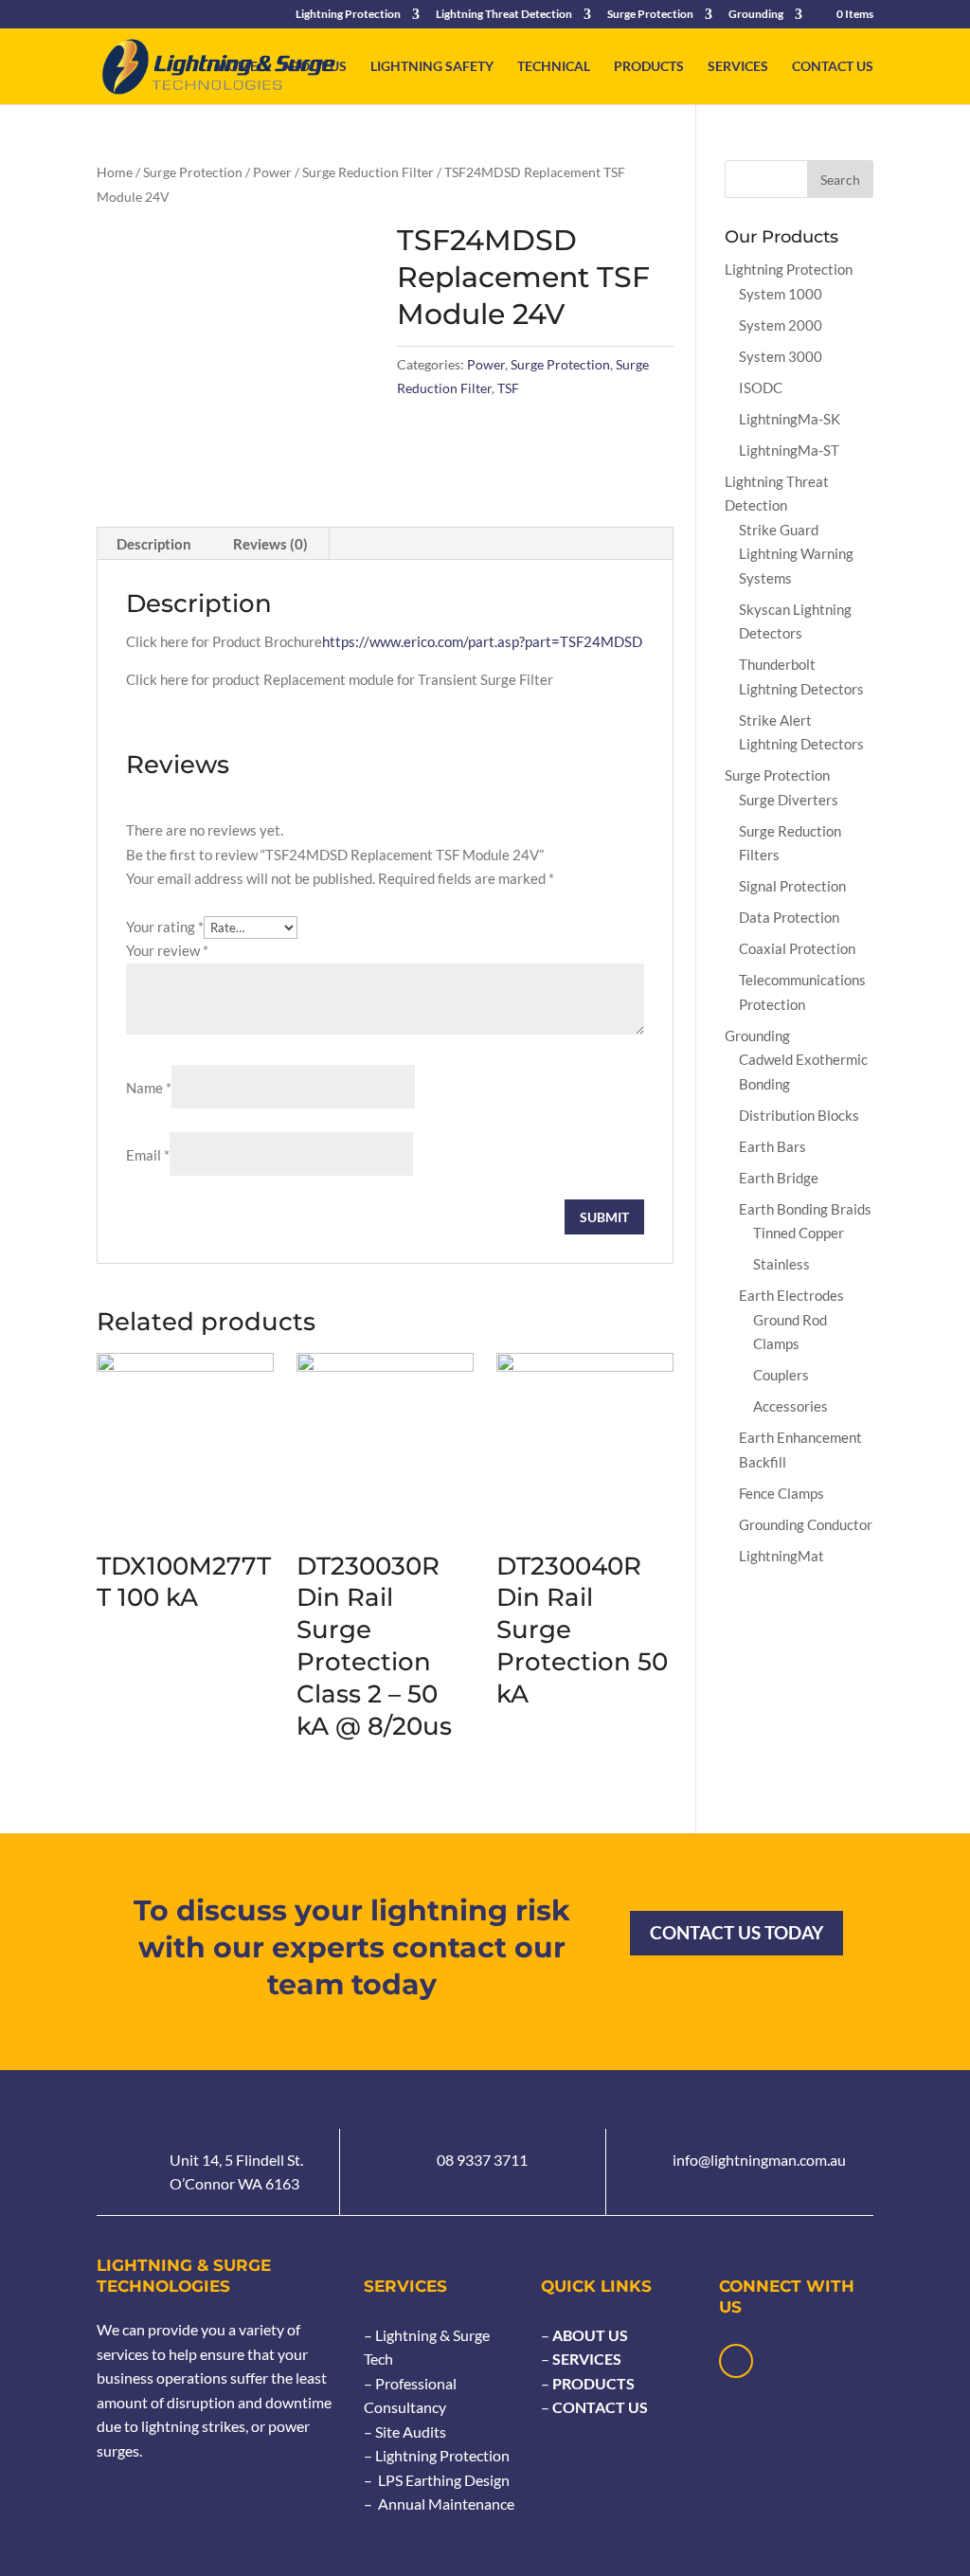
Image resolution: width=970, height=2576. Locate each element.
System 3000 (781, 356)
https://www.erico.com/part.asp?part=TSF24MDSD (482, 641)
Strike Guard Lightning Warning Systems (796, 554)
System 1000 (781, 294)
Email (148, 1155)
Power (272, 172)
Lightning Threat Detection (504, 15)
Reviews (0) (270, 544)
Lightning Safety (432, 67)
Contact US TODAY (736, 1932)
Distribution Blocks (799, 1115)
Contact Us (833, 67)
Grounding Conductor (806, 1524)
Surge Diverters (789, 800)
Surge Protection (650, 15)
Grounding (756, 15)
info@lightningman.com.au (759, 2160)
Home (237, 67)
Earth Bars (772, 1146)
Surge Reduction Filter (368, 172)
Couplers (781, 1375)
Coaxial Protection (797, 948)
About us (589, 2335)
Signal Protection (792, 886)
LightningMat (781, 1556)
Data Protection (789, 917)
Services (738, 67)
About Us (314, 67)
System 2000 (781, 325)
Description (154, 544)
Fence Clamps (781, 1493)
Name (149, 1088)
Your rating (165, 927)
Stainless (781, 1264)
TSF (508, 388)
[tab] (154, 544)
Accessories (790, 1406)
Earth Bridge (779, 1178)
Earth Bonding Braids (805, 1209)
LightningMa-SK (790, 419)
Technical (554, 67)
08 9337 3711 (482, 2160)
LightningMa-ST (789, 450)
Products (649, 67)
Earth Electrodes (791, 1295)
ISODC (761, 387)
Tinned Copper (799, 1233)
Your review (167, 950)
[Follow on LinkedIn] (736, 2361)
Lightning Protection (348, 15)
